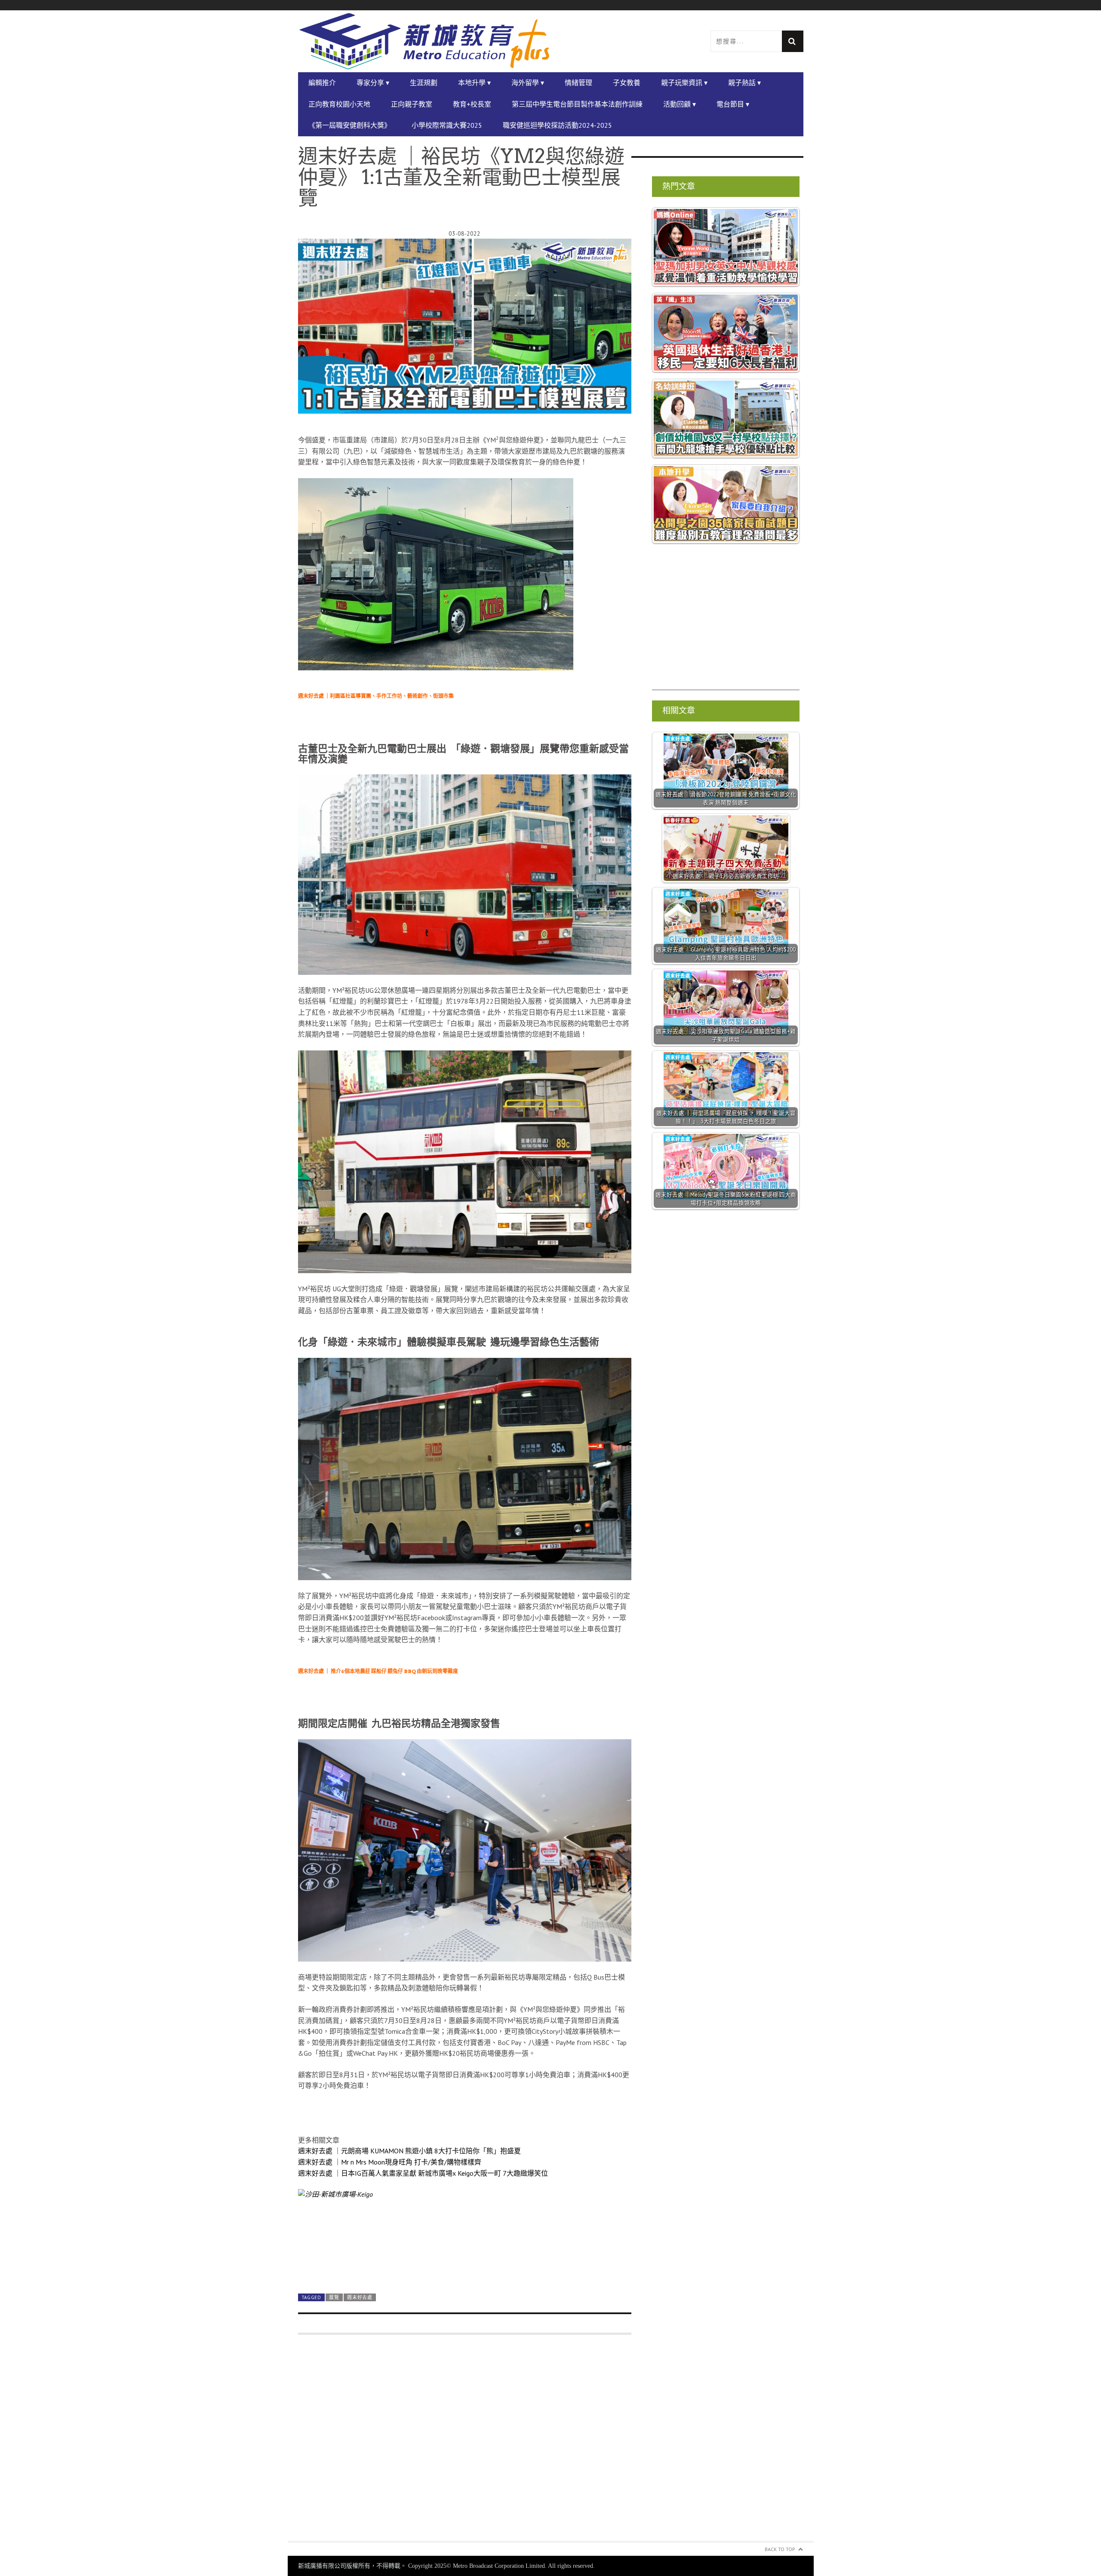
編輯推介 (322, 83)
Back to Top (780, 2549)
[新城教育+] (424, 41)
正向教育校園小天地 (339, 104)
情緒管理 (578, 83)
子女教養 (627, 83)
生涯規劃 (424, 83)
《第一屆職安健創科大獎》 (350, 125)
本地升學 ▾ (474, 83)
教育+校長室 (472, 104)
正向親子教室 (412, 104)
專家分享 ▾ (373, 83)
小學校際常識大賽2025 (447, 125)
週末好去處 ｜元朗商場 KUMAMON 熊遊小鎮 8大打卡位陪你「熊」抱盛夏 (409, 2151)
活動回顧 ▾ (680, 104)
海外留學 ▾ (528, 83)
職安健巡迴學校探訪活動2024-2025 (557, 125)
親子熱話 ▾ (744, 83)
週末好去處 (360, 2297)
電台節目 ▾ (733, 104)
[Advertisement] (465, 2443)
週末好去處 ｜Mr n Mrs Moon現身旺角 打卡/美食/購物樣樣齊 (390, 2162)
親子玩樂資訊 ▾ (684, 83)
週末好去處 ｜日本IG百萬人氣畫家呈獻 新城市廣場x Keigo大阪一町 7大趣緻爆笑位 (423, 2173)
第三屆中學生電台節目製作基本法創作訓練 (577, 104)
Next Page (465, 2267)
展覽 (334, 2297)
